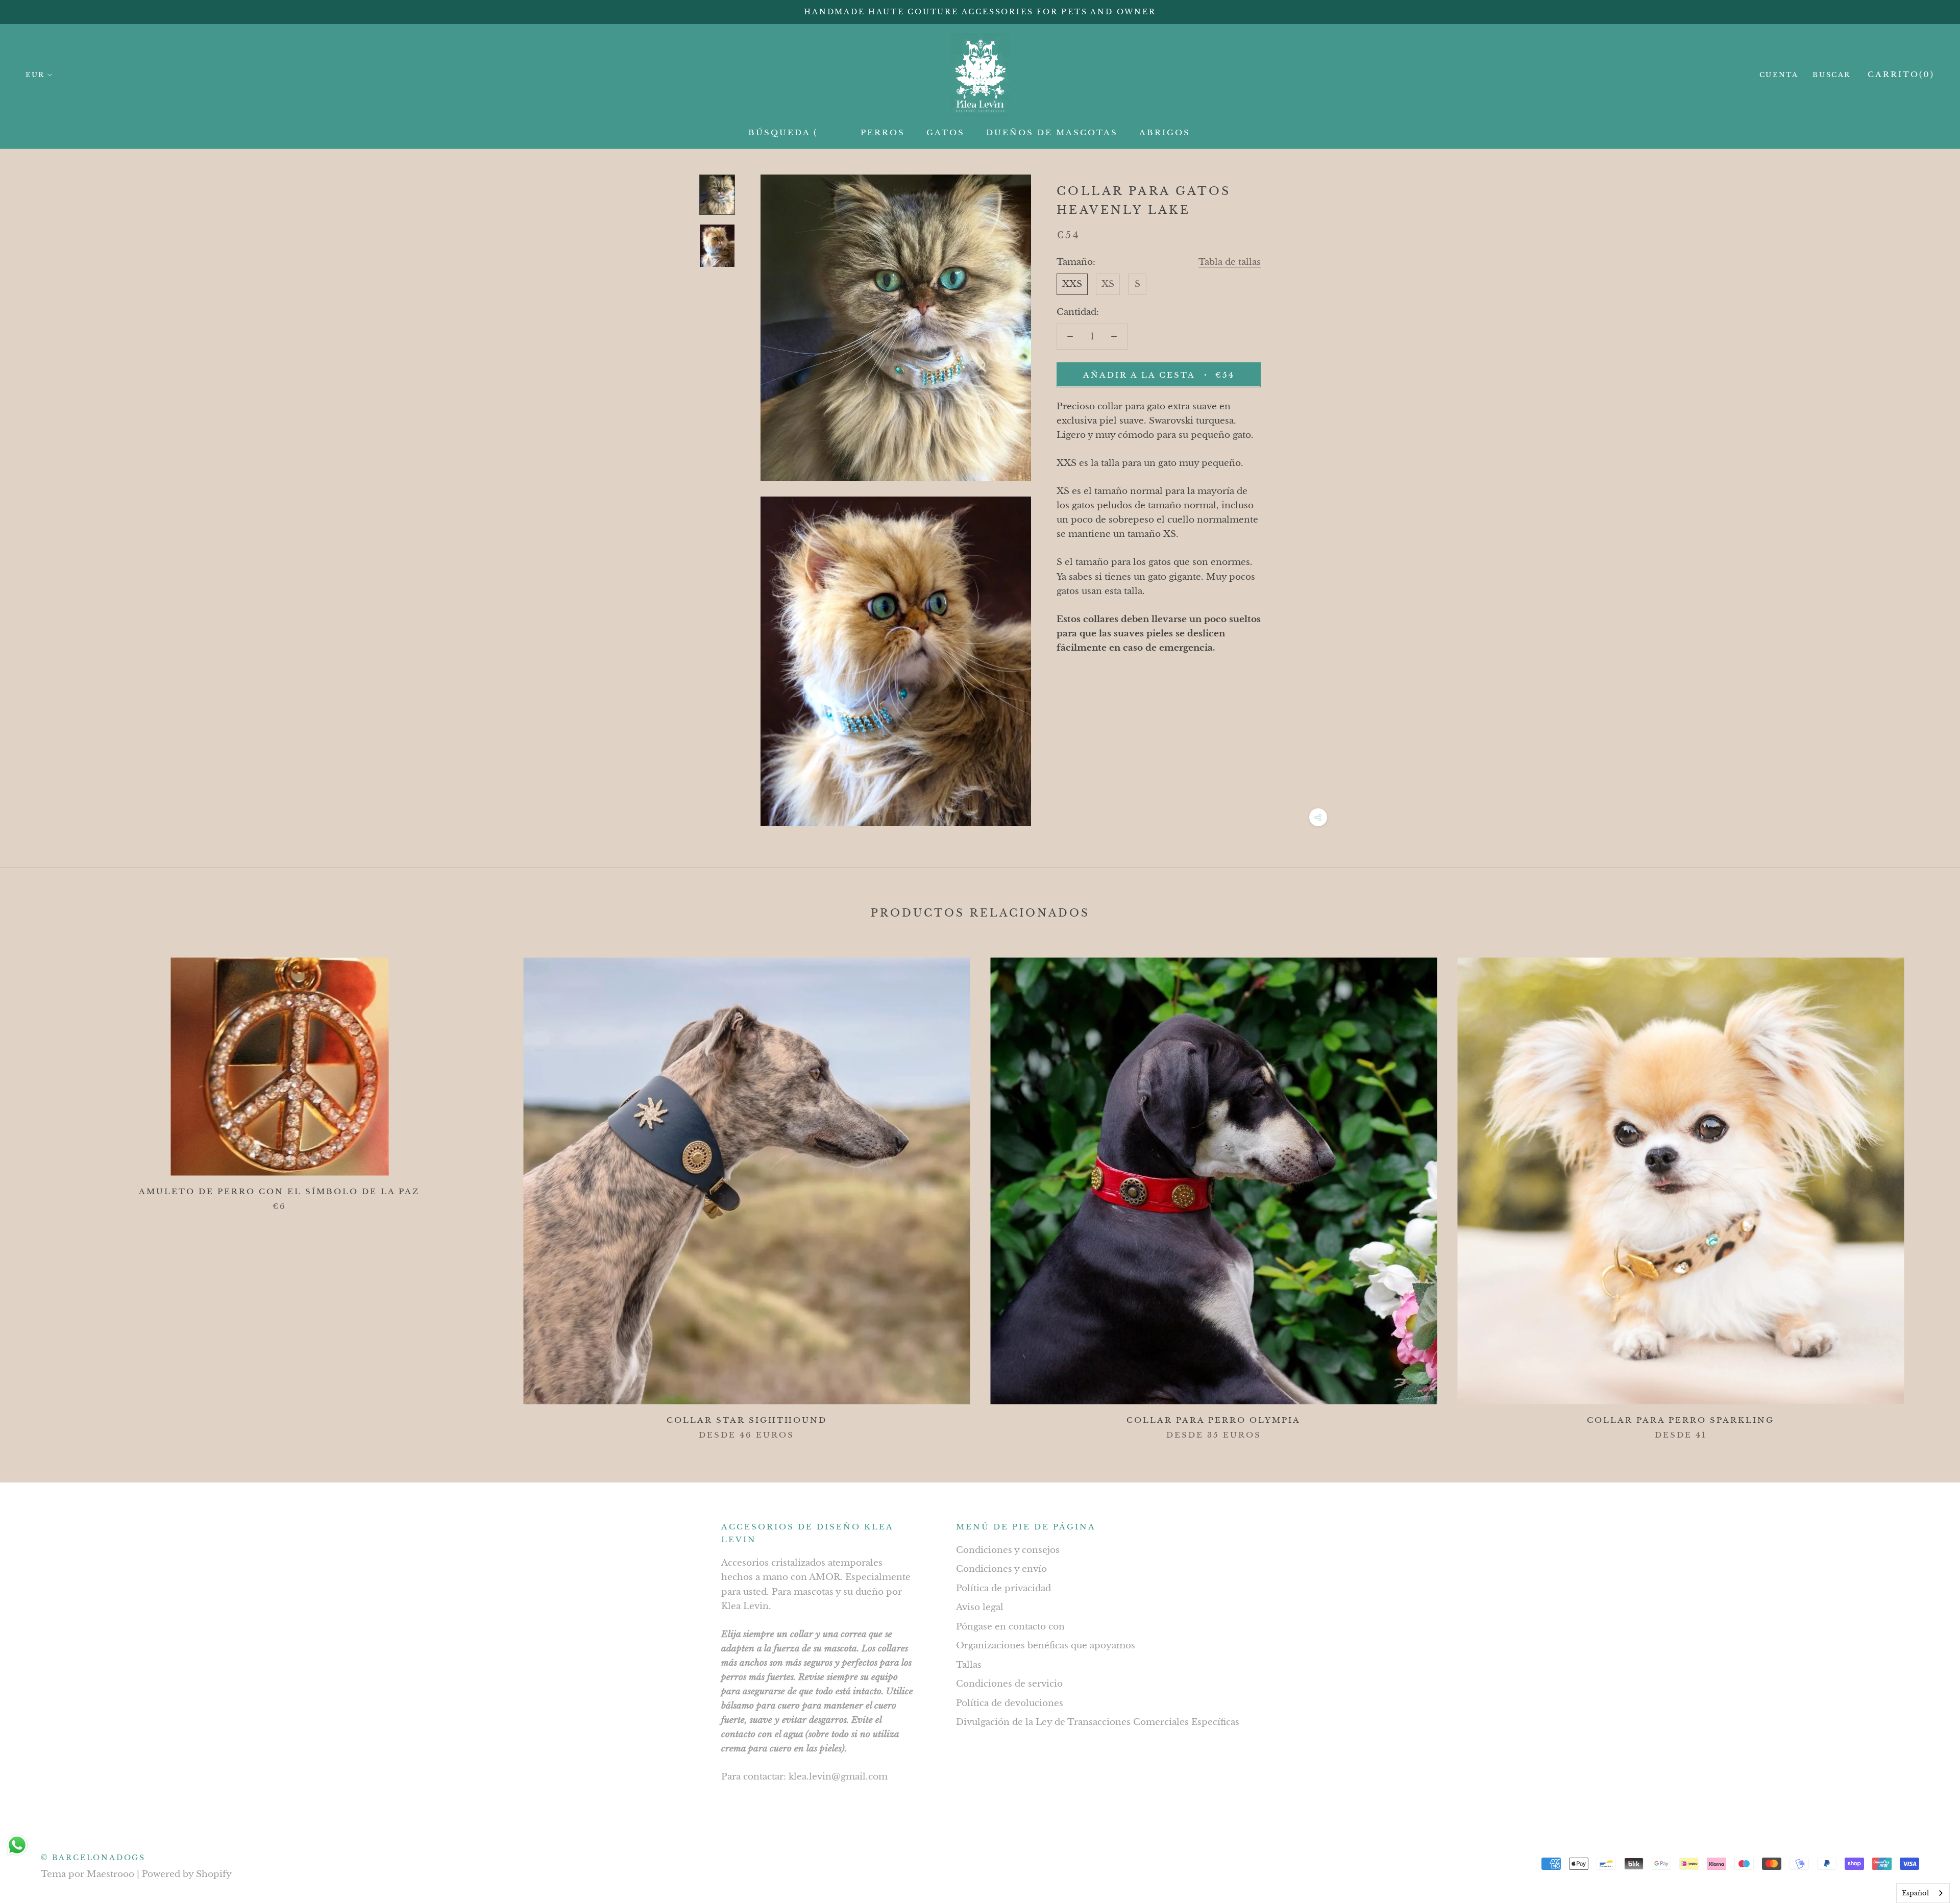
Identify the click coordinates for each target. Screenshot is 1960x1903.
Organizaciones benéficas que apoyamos (1046, 1646)
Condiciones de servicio (1009, 1684)
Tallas (969, 1665)
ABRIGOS (1165, 132)
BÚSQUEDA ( (783, 132)
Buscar (1832, 75)
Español (1915, 1893)
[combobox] (1923, 1893)
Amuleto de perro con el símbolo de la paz (279, 1191)
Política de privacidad (1003, 1588)
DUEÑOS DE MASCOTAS (1052, 132)
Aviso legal (980, 1607)
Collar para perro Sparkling (1681, 1420)
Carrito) (1901, 74)
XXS (1072, 284)
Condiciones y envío (1001, 1569)
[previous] (32, 1188)
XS (1108, 284)
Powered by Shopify (187, 1874)
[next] (1928, 1188)
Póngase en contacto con (1010, 1627)
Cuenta (1779, 75)
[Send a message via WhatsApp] (17, 1845)
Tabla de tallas (1230, 262)
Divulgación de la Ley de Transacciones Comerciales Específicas (1098, 1722)
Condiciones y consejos (1008, 1550)
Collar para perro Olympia (1214, 1420)
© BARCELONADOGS (93, 1858)
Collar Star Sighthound (747, 1420)
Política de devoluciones (1010, 1703)
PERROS (883, 132)
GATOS (946, 132)
